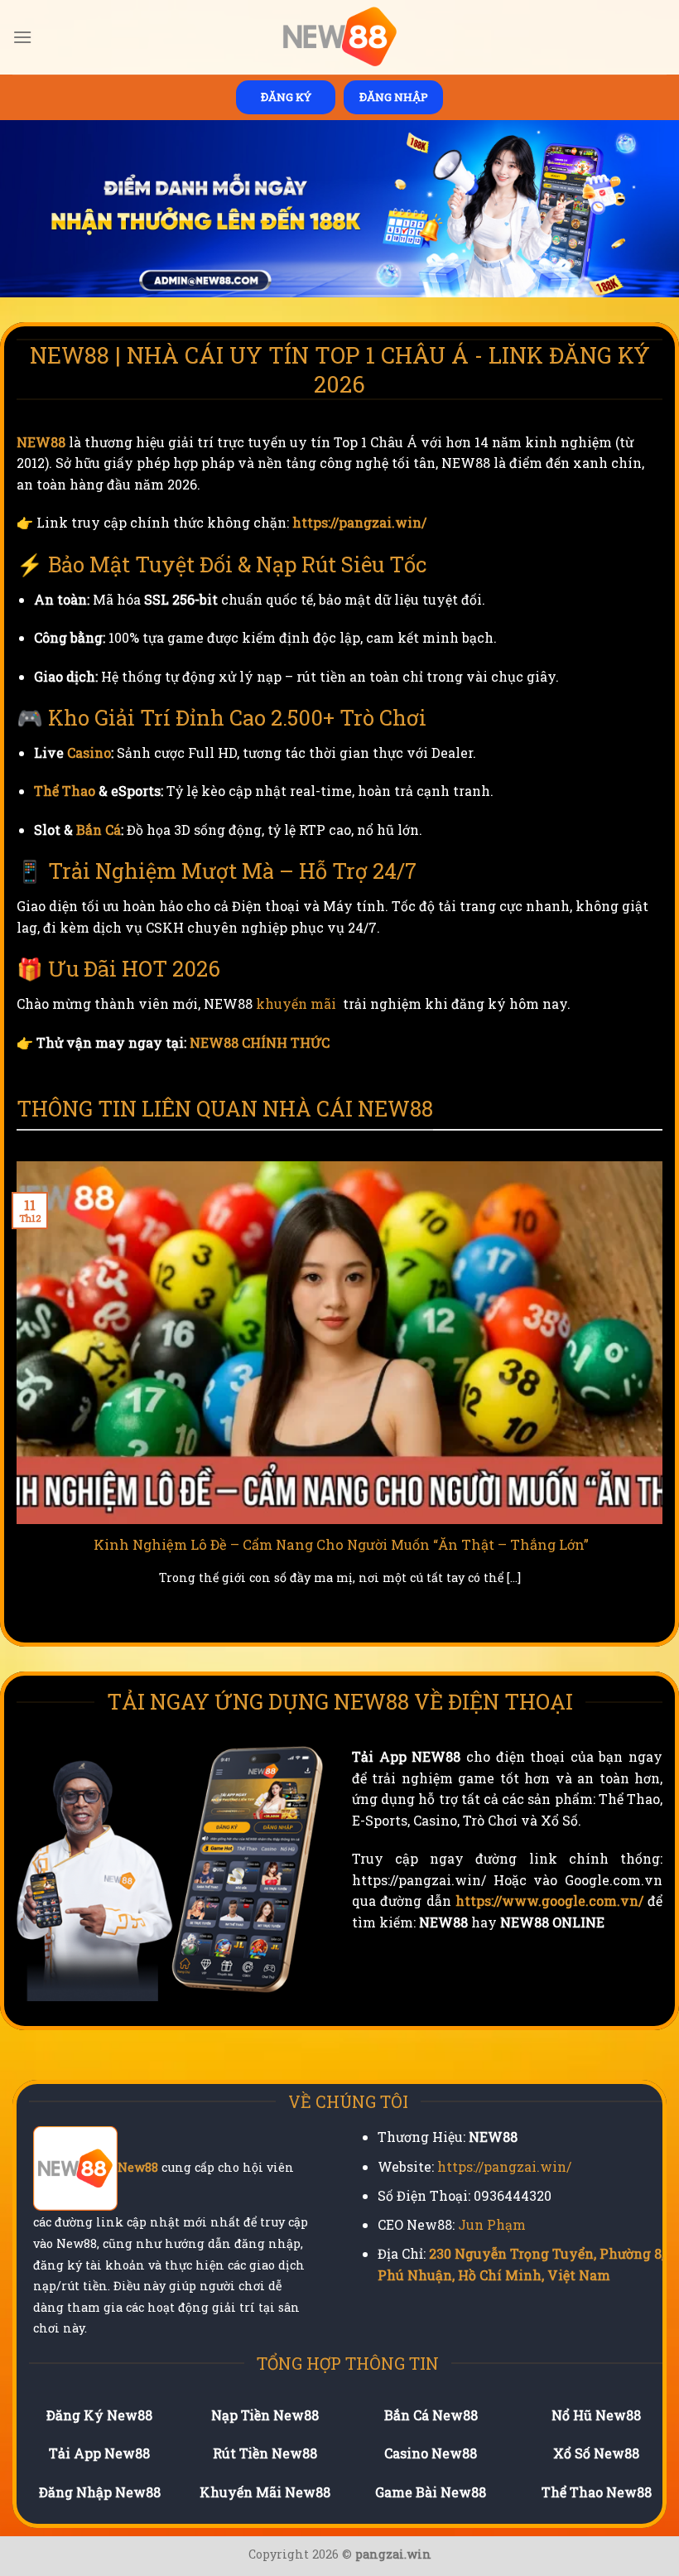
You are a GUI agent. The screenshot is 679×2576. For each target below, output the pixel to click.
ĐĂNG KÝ (286, 97)
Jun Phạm (492, 2224)
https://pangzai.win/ (359, 522)
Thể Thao (65, 791)
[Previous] (13, 1394)
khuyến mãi (296, 1003)
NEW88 (41, 442)
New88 (138, 2168)
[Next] (666, 1394)
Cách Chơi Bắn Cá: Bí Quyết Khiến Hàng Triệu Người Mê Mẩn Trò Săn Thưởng (347, 1544)
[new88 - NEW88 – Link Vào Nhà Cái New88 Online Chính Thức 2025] (339, 37)
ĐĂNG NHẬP (394, 97)
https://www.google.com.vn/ (549, 1901)
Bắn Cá (99, 830)
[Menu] (22, 37)
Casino (89, 753)
